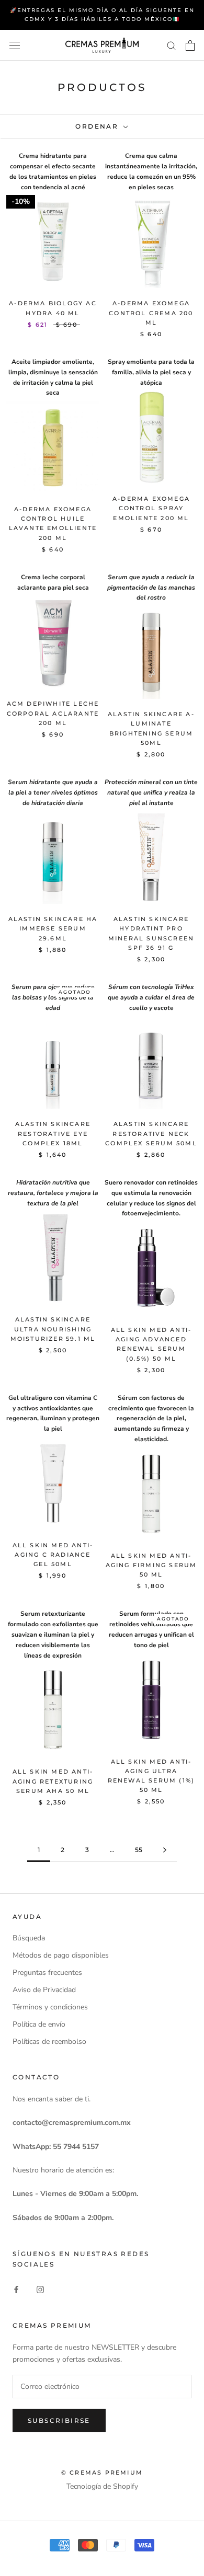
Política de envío (39, 2024)
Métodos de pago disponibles (61, 1955)
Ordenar (98, 126)
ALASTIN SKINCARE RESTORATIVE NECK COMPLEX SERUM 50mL (151, 1133)
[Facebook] (16, 2289)
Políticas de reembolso (49, 2042)
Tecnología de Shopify (102, 2486)
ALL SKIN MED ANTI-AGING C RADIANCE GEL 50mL (53, 1555)
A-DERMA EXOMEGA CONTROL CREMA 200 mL (151, 313)
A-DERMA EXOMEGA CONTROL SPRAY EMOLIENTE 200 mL (151, 508)
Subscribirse (59, 2420)
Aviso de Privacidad (44, 1990)
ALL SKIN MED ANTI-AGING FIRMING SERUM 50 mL (151, 1565)
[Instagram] (40, 2289)
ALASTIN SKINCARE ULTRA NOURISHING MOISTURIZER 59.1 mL (53, 1329)
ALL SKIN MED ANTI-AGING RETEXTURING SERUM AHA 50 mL (53, 1781)
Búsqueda (29, 1938)
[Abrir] (15, 45)
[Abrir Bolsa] (190, 45)
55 (139, 1850)
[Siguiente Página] (165, 1850)
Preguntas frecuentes (47, 1973)
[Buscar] (172, 45)
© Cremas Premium (102, 2472)
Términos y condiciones (50, 2007)
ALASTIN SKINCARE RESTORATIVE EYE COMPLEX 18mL (53, 1133)
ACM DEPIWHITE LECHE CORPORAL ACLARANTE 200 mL (53, 713)
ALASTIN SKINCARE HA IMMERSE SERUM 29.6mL (53, 928)
